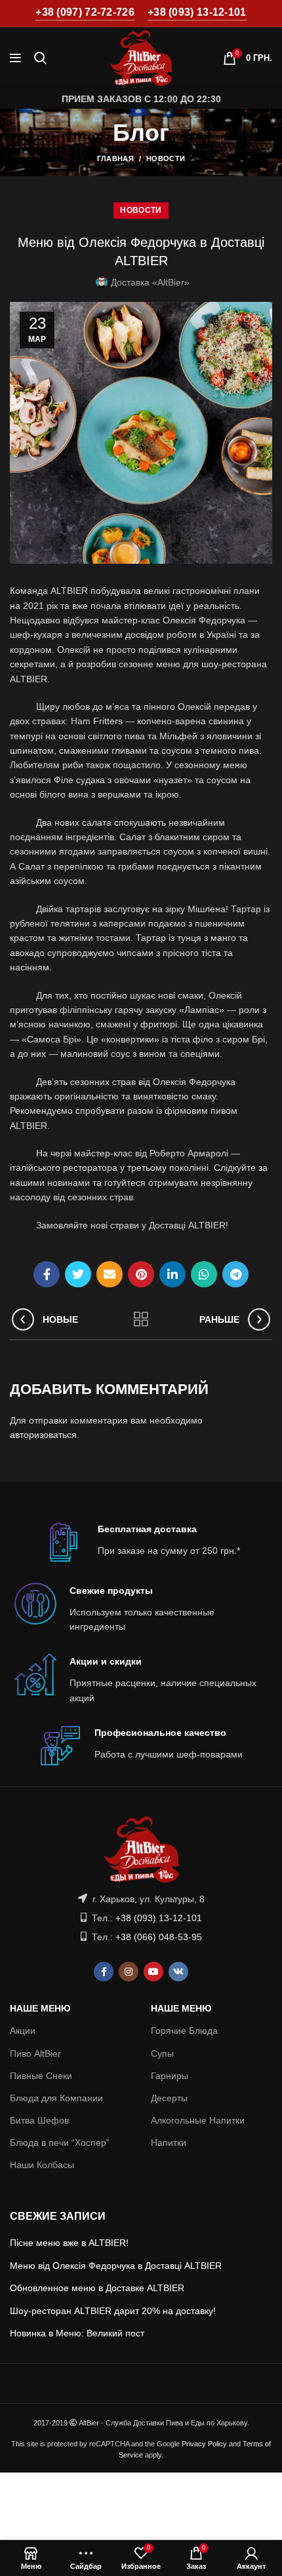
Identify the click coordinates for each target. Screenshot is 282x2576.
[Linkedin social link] (172, 1274)
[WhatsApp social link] (204, 1274)
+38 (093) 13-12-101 (197, 12)
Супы (162, 2053)
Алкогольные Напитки (198, 2120)
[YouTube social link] (153, 1972)
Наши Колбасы (42, 2165)
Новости (166, 158)
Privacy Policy (204, 2444)
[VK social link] (178, 1972)
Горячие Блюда (184, 2031)
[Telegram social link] (235, 1274)
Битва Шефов (39, 2120)
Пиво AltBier (35, 2053)
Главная (115, 158)
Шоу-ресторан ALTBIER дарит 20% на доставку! (113, 2311)
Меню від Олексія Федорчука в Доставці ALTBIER (116, 2266)
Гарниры (170, 2076)
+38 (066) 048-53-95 (159, 1937)
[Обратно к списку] (141, 1319)
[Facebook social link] (47, 1274)
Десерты (169, 2098)
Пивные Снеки (41, 2076)
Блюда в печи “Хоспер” (60, 2143)
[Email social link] (110, 1274)
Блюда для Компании (56, 2098)
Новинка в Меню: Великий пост (77, 2333)
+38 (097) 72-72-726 (85, 12)
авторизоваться (43, 1435)
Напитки (169, 2143)
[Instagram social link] (129, 1972)
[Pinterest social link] (141, 1274)
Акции (23, 2031)
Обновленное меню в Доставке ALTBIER (97, 2288)
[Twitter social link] (78, 1274)
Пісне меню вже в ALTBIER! (69, 2243)
